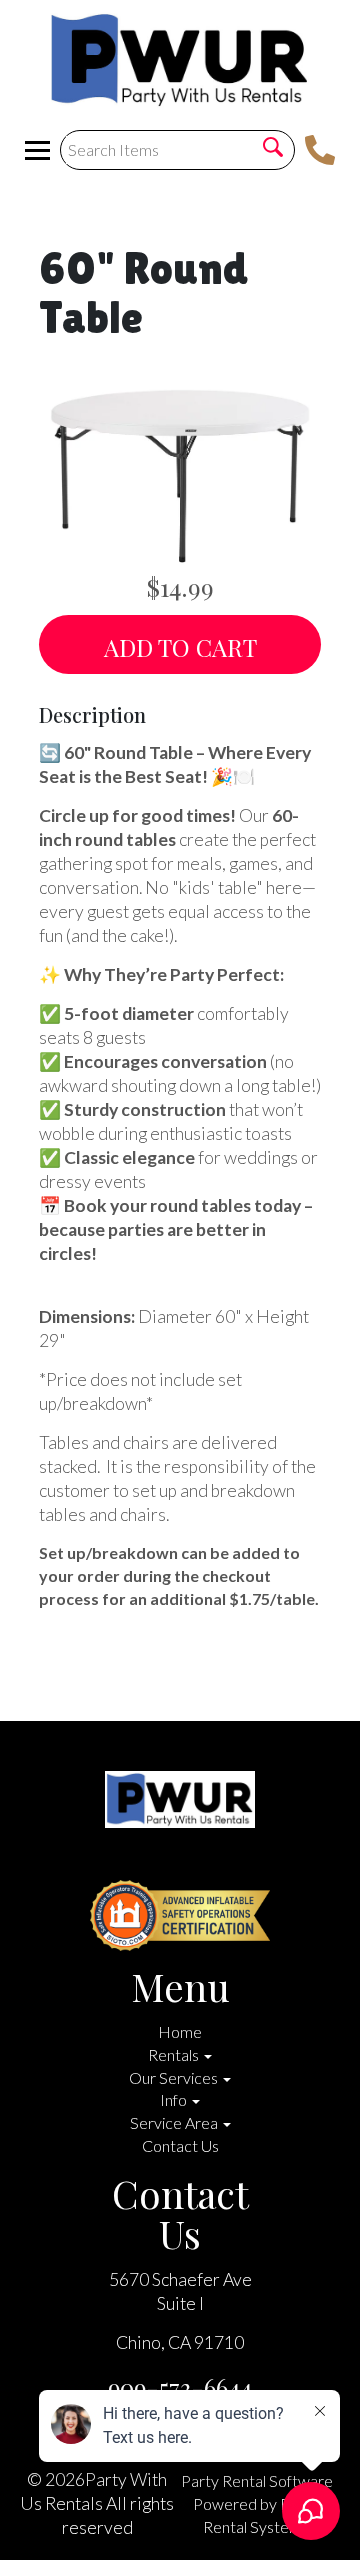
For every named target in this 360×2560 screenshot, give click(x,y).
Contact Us (180, 2145)
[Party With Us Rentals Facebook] (112, 1862)
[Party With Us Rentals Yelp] (176, 1862)
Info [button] (175, 2099)
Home (180, 2031)
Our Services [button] (175, 2077)
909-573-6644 (180, 2387)
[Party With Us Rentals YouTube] (144, 1862)
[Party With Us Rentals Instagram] (208, 1862)
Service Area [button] (175, 2122)
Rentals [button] (175, 2054)
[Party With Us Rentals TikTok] (240, 1862)
